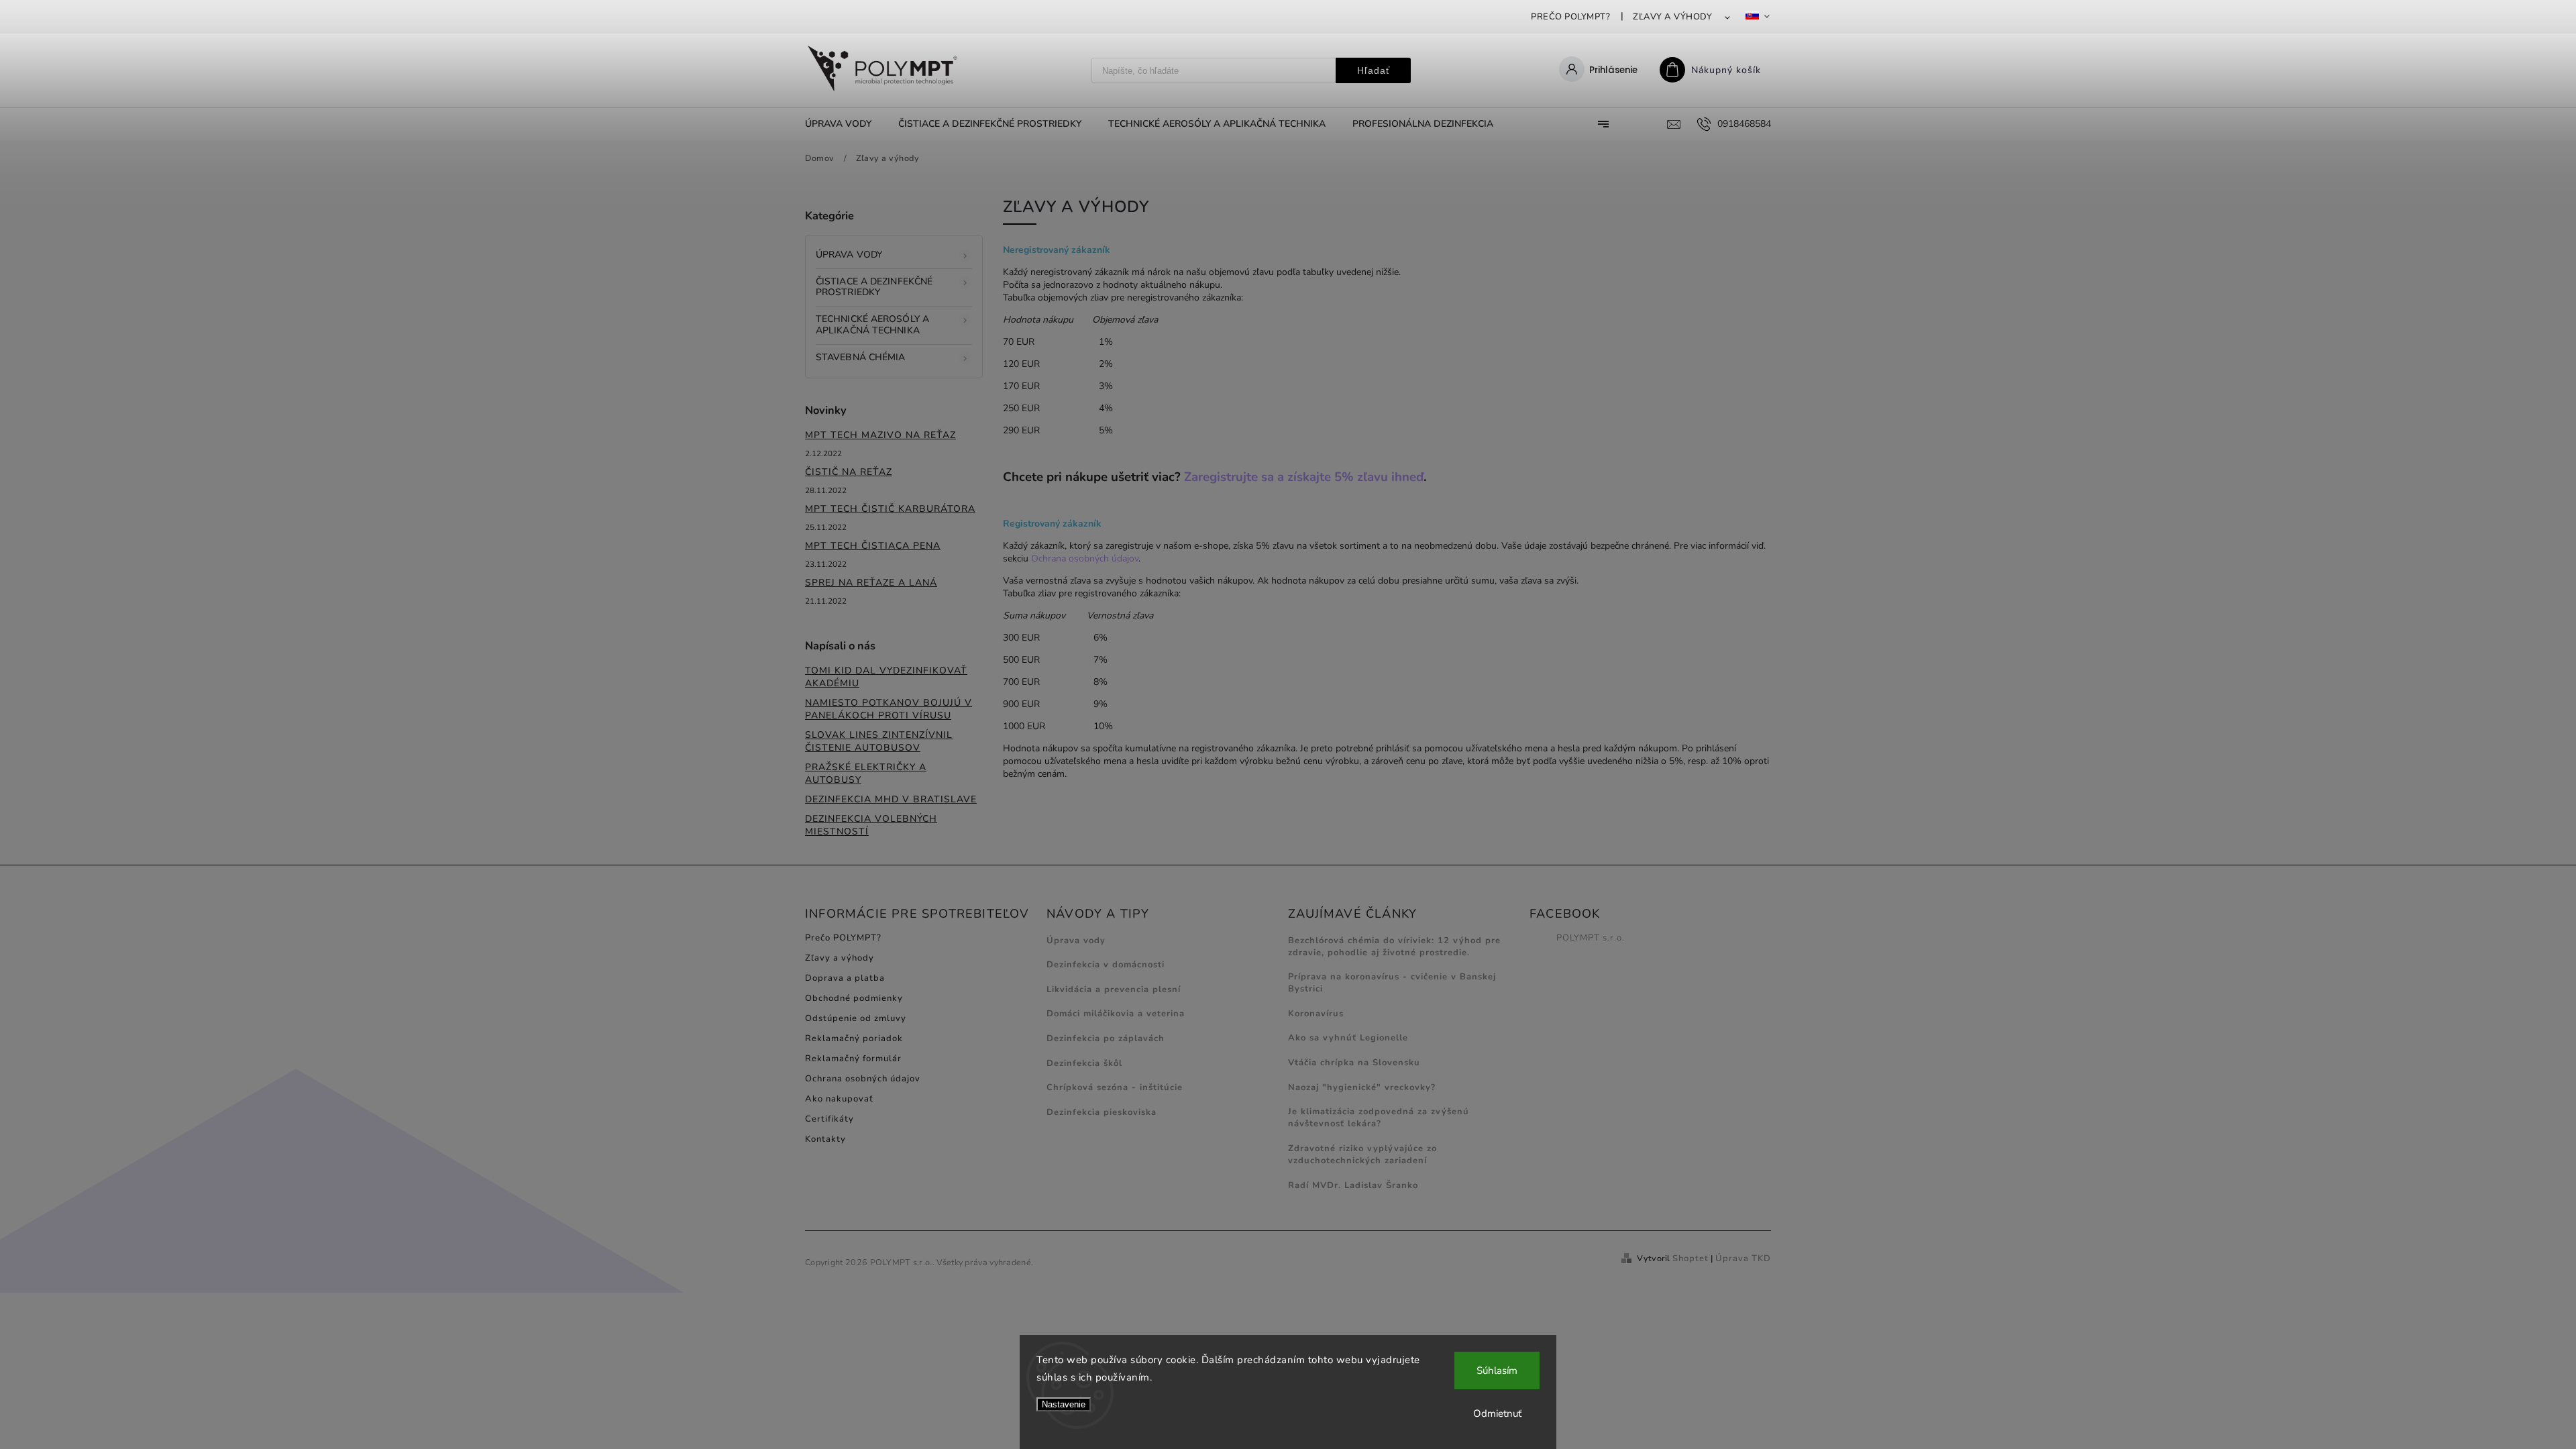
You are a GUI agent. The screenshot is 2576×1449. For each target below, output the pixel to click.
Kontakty (825, 1139)
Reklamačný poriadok (854, 1038)
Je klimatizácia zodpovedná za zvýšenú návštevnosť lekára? (1379, 1118)
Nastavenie (1064, 1404)
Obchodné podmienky (854, 998)
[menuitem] (845, 124)
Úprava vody (849, 255)
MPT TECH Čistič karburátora (890, 509)
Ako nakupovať (839, 1099)
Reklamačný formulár (853, 1059)
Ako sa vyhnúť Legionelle (1348, 1038)
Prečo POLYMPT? (1570, 17)
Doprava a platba (845, 978)
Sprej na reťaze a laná (871, 583)
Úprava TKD (1743, 1258)
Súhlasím (1497, 1371)
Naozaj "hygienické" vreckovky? (1362, 1087)
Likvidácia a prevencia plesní (1114, 989)
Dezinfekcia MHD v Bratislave (891, 799)
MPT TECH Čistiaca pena (873, 546)
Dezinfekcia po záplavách (1106, 1038)
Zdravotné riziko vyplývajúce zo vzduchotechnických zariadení (1362, 1155)
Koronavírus (1316, 1014)
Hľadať (1374, 70)
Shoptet (1690, 1258)
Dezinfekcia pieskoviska (1102, 1112)
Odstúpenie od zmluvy (856, 1018)
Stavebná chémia (861, 357)
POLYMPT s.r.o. (1591, 938)
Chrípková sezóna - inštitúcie (1115, 1087)
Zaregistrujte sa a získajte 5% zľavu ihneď (1304, 477)
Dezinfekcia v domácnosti (1106, 965)
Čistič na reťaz (849, 472)
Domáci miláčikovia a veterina (1116, 1014)
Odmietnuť (1497, 1413)
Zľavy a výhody (1672, 17)
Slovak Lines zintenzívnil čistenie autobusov (879, 741)
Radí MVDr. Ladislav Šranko (1353, 1185)
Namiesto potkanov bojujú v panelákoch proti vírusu (889, 709)
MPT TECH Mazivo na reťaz (880, 435)
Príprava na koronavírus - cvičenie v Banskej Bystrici (1392, 983)
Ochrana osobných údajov (1085, 558)
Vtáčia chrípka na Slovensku (1354, 1063)
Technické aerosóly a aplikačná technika (872, 325)
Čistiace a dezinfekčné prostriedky (874, 287)
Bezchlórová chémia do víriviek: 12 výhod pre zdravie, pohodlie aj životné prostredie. (1394, 947)
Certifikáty (829, 1119)
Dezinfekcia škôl (1084, 1063)
